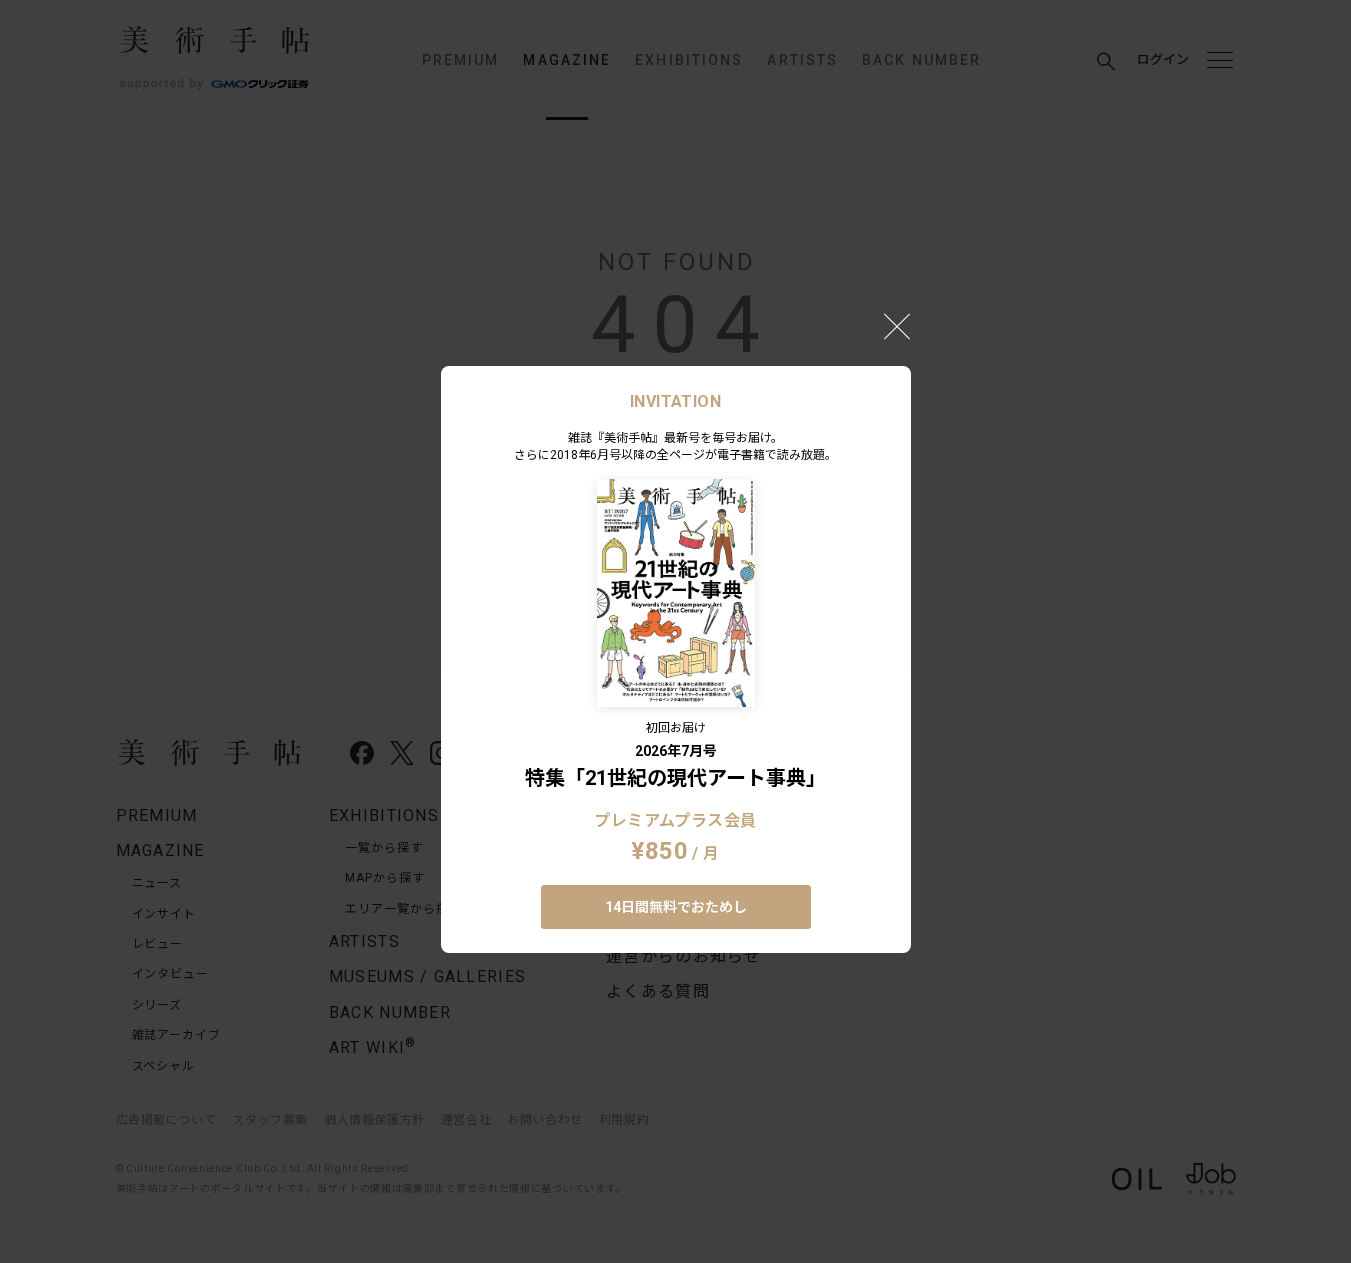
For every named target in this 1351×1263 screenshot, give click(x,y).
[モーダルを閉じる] (897, 326)
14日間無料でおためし (676, 907)
